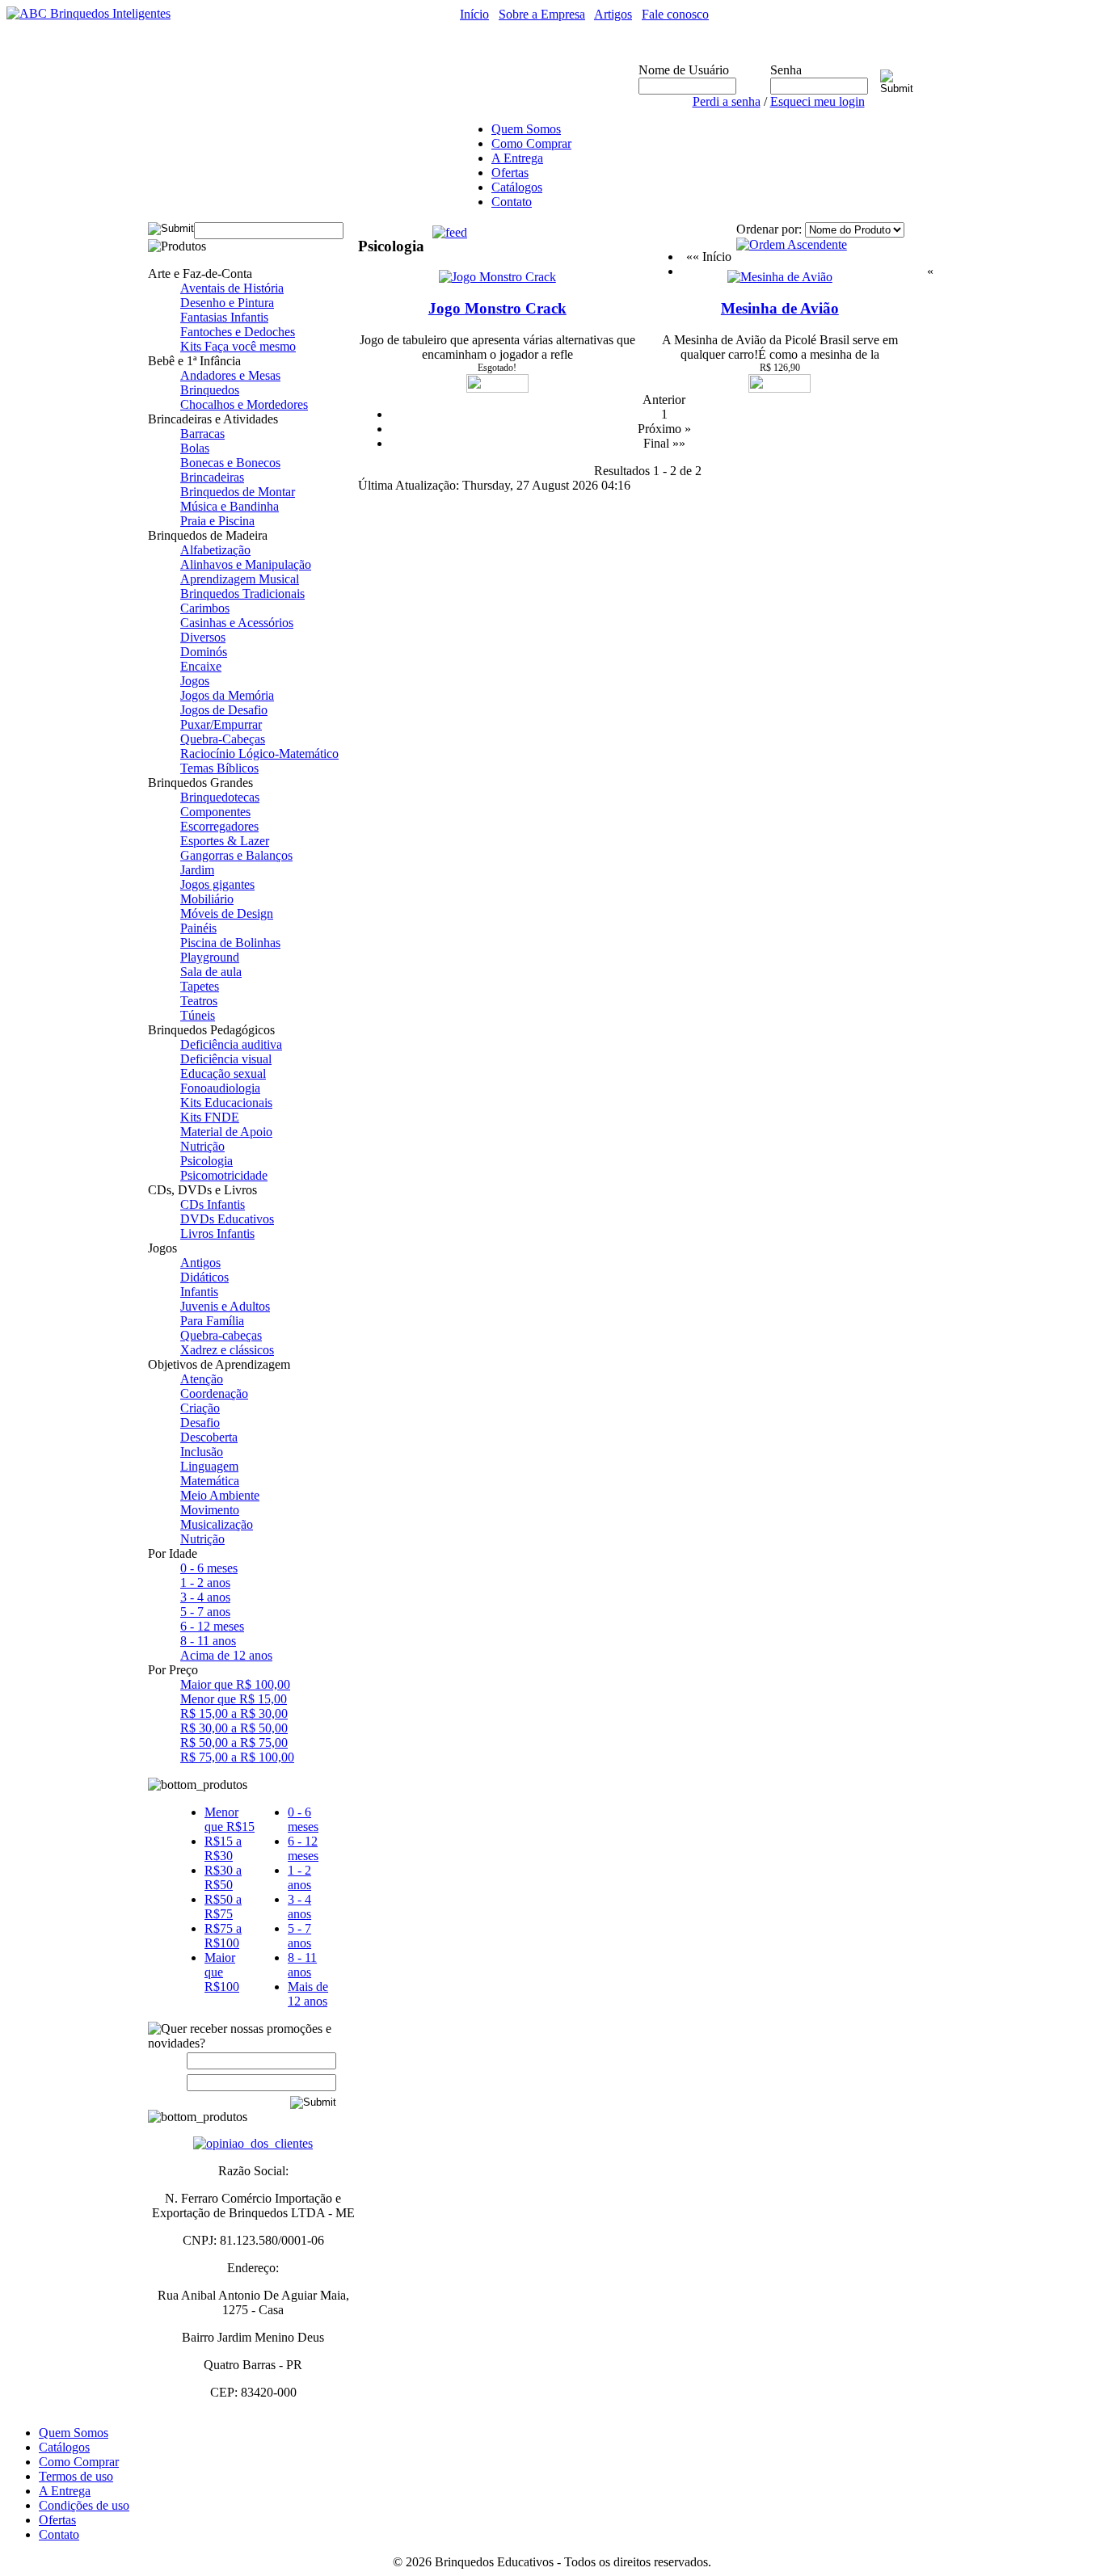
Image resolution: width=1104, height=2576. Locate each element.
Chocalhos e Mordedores (244, 404)
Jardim (197, 870)
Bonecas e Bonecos (230, 463)
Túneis (198, 1015)
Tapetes (200, 986)
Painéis (198, 928)
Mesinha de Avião (780, 308)
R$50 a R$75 (223, 1907)
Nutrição (202, 1146)
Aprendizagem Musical (240, 579)
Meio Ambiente (220, 1495)
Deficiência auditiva (231, 1044)
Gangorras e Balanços (236, 855)
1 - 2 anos (205, 1583)
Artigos (613, 14)
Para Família (212, 1321)
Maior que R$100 (222, 1972)
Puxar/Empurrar (221, 724)
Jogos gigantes (217, 884)
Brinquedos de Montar (238, 492)
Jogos (195, 681)
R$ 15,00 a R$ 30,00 (234, 1713)
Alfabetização (215, 550)
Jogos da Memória (227, 695)
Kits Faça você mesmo (238, 346)
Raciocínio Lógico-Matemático (259, 753)
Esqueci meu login (817, 101)
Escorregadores (219, 826)
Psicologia (206, 1161)
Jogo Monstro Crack (497, 308)
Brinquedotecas (220, 797)
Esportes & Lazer (225, 841)
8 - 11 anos (208, 1641)
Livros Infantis (217, 1233)
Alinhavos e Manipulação (246, 564)
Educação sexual (223, 1073)
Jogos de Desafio (224, 710)
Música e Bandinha (230, 506)
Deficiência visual (226, 1059)
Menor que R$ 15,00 (234, 1699)
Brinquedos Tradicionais (242, 593)
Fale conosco (675, 14)
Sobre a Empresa (542, 14)
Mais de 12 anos (308, 1994)
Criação (200, 1408)
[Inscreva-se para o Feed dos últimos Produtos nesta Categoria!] (450, 228)
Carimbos (205, 608)
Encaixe (201, 666)
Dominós (204, 652)
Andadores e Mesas (230, 375)
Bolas (195, 448)
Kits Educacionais (226, 1103)
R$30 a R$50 (223, 1877)
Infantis (199, 1292)
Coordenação (214, 1393)
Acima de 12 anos (226, 1655)
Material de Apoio (226, 1132)
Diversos (203, 637)
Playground (210, 957)
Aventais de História (232, 288)
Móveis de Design (227, 913)
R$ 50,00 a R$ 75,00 (234, 1743)
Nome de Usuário (684, 70)
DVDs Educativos (227, 1219)
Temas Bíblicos (219, 768)
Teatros (199, 1001)
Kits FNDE (210, 1117)
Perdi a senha (727, 101)
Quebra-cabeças (221, 1335)
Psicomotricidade (224, 1175)
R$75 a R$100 (223, 1936)
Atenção (202, 1379)
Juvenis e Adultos (225, 1306)
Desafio (200, 1423)
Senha (786, 70)
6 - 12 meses (212, 1626)
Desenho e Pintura (227, 303)
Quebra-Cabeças (223, 739)
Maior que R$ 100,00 (235, 1684)
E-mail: (168, 2082)
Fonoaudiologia (220, 1088)
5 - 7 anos (205, 1612)
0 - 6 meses (209, 1568)
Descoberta (209, 1437)
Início (474, 14)
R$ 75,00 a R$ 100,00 (237, 1757)
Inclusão (202, 1452)
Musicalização (217, 1524)
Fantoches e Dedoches (238, 332)
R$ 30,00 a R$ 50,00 (234, 1728)
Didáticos (204, 1277)
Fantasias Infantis (224, 317)
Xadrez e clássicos (227, 1350)
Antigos (200, 1263)
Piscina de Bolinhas (230, 943)
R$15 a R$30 (223, 1848)
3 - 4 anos (205, 1597)
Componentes (215, 812)
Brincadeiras (212, 477)
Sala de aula (211, 972)
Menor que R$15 (230, 1819)
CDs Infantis (213, 1204)
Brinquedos (210, 390)
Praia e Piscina (217, 521)
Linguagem (209, 1466)
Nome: (171, 2061)
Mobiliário (207, 899)
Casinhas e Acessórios (237, 623)
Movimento (210, 1510)
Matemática (210, 1481)
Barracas (202, 434)
